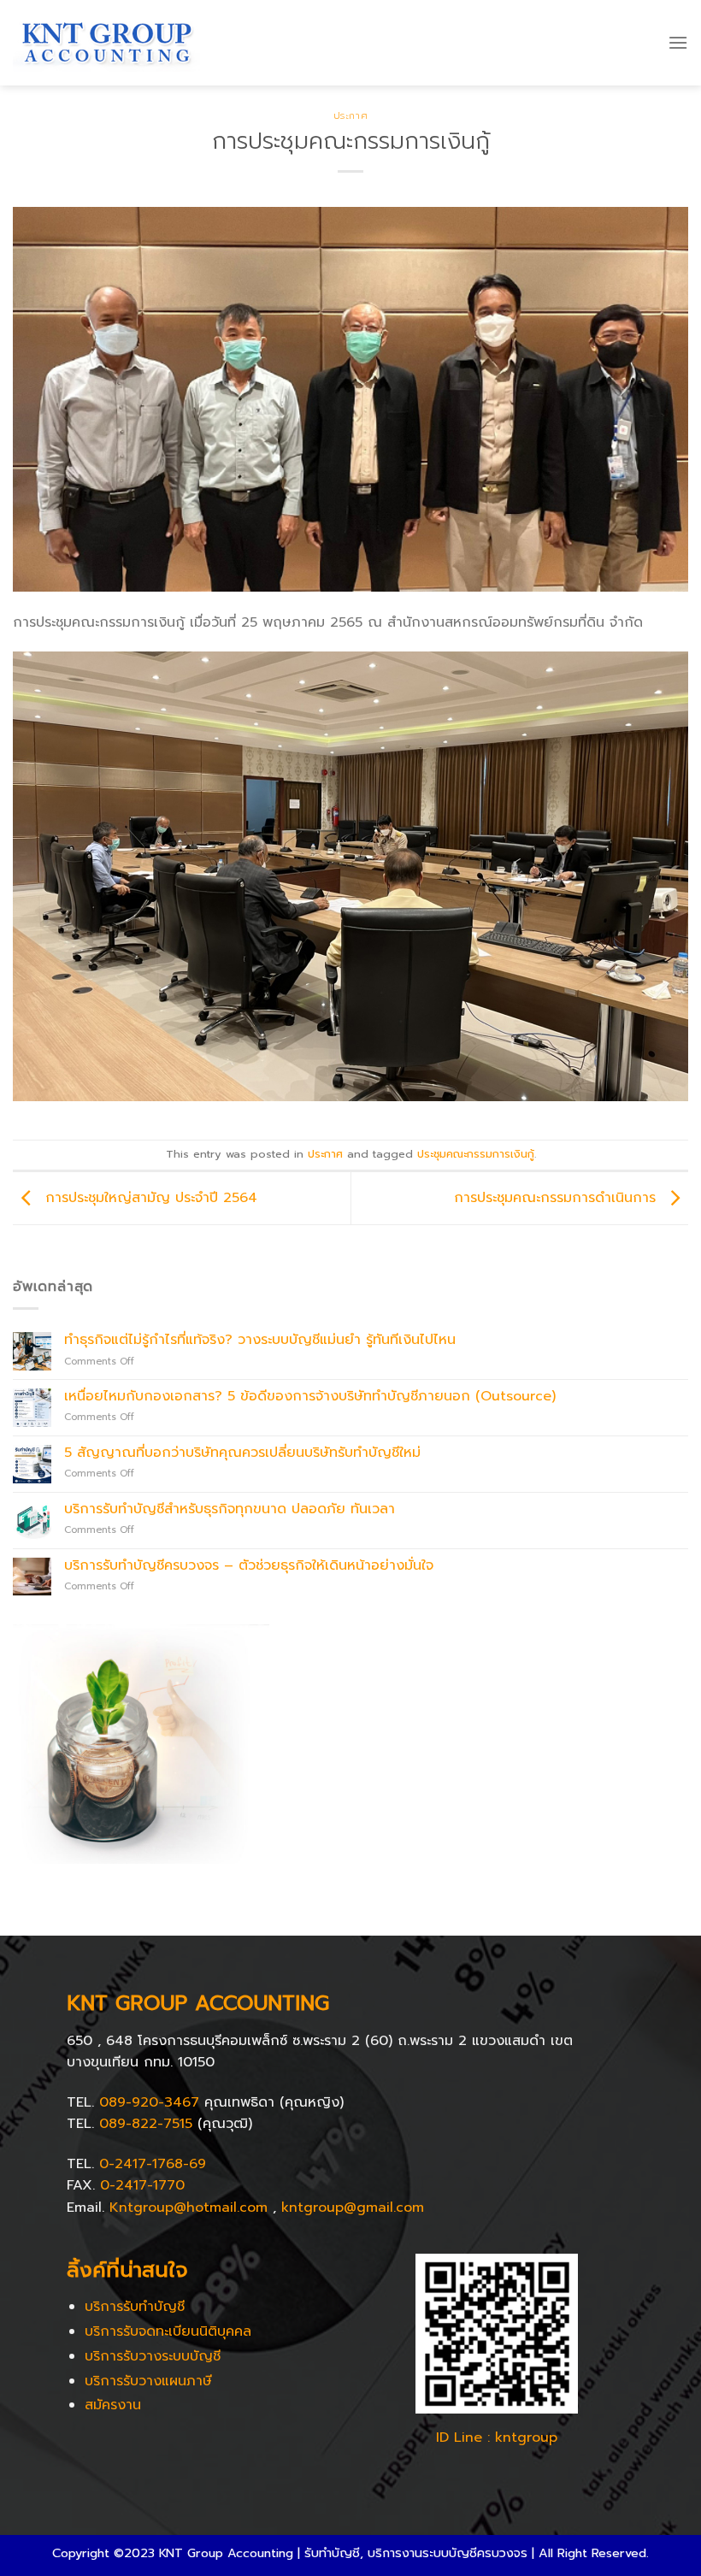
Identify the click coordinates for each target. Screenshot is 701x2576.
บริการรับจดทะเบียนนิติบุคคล (168, 2331)
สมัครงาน (113, 2405)
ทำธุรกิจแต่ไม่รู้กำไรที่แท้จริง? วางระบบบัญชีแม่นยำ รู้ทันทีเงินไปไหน (260, 1340)
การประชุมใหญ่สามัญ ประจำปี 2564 (149, 1198)
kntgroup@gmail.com (353, 2208)
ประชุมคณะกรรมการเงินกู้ (476, 1154)
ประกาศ (350, 116)
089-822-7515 (146, 2124)
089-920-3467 (149, 2102)
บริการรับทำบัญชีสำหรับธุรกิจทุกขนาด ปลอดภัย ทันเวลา (230, 1509)
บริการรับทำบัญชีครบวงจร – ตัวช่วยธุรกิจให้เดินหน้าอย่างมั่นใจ (249, 1566)
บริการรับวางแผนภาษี (148, 2381)
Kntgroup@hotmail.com (189, 2208)
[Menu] (678, 42)
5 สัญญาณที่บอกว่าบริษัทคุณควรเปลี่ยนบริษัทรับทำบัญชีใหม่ (242, 1453)
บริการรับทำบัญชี (135, 2307)
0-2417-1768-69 (153, 2164)
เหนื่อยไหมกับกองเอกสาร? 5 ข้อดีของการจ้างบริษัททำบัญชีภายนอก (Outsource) (310, 1397)
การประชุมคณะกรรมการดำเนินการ (557, 1198)
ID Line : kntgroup (497, 2437)
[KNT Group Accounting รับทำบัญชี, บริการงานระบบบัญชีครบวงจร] (106, 43)
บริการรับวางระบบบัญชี (153, 2356)
